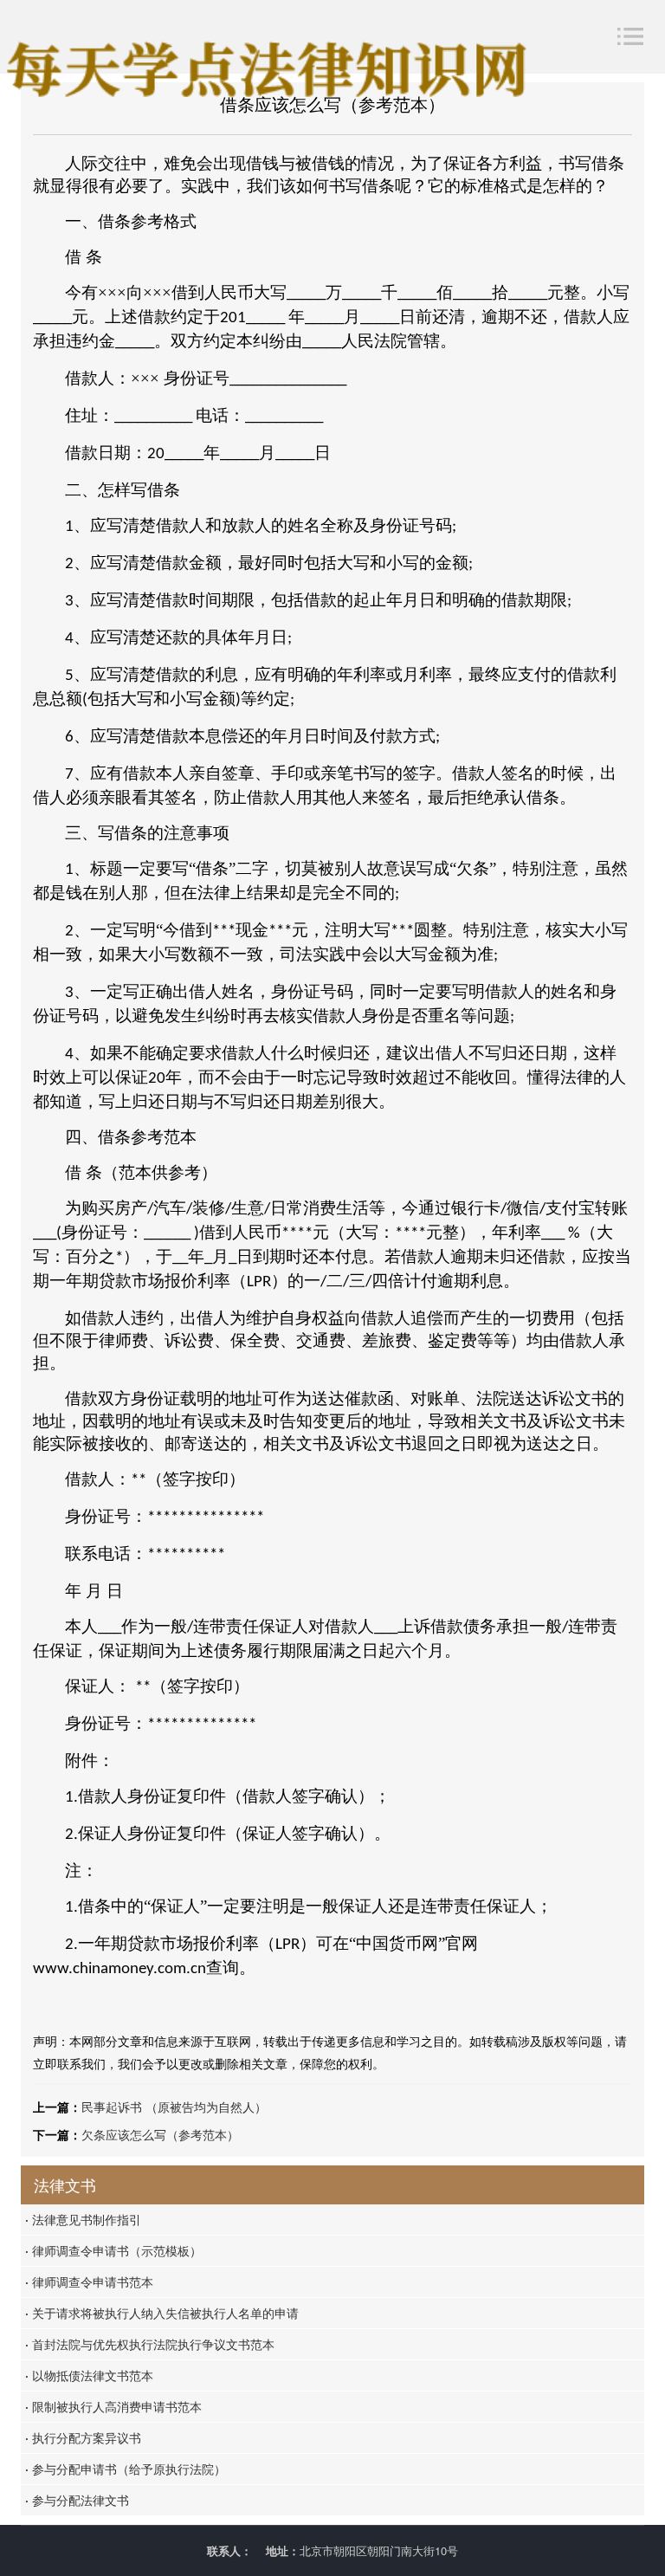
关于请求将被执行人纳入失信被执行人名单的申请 (162, 2313)
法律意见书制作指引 (83, 2219)
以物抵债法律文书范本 (89, 2375)
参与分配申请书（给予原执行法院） (126, 2469)
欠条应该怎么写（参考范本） (160, 2134)
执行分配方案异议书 (83, 2437)
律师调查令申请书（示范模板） (113, 2250)
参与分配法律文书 (77, 2500)
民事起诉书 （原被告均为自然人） (174, 2107)
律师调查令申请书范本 (89, 2282)
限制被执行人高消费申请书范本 (113, 2406)
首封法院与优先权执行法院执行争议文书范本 (150, 2344)
